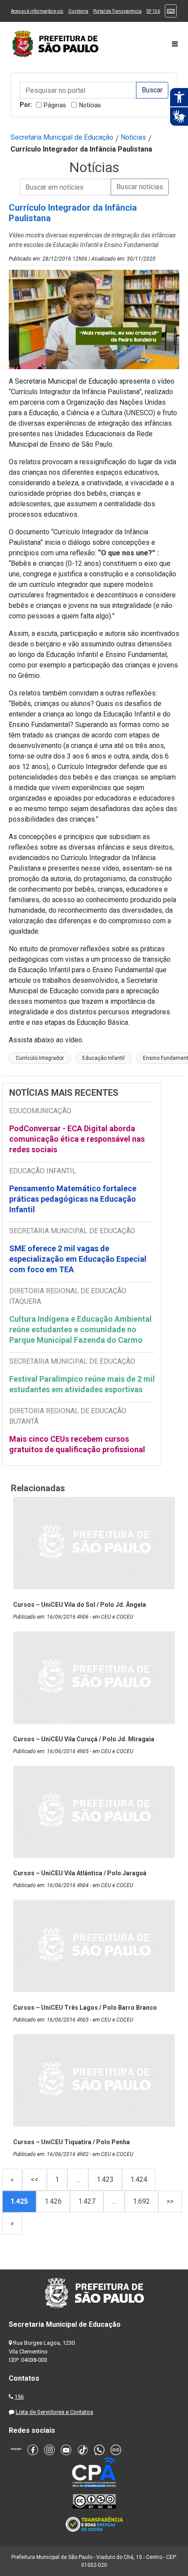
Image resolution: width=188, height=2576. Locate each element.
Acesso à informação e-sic (37, 11)
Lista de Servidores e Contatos (54, 2412)
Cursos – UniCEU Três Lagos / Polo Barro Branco (85, 2008)
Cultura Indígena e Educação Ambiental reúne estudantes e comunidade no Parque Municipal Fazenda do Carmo (80, 1329)
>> (170, 2201)
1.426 (53, 2201)
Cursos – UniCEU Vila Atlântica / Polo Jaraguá (80, 1873)
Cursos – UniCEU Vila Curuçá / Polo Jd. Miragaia (84, 1739)
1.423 (105, 2179)
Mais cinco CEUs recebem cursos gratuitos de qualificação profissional (77, 1444)
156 (19, 2397)
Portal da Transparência (117, 11)
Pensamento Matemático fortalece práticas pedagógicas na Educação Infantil (73, 1199)
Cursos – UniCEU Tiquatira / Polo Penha (71, 2142)
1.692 (141, 2201)
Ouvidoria (78, 11)
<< (35, 2179)
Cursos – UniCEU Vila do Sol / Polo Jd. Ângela (80, 1605)
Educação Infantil (103, 1058)
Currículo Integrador (40, 1058)
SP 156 (153, 11)
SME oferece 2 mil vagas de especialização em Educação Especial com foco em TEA (78, 1259)
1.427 (87, 2201)
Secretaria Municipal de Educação (62, 137)
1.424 (139, 2179)
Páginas (55, 105)
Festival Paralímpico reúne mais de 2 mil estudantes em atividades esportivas (82, 1384)
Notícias (90, 105)
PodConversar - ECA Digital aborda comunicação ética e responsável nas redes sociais (77, 1139)
